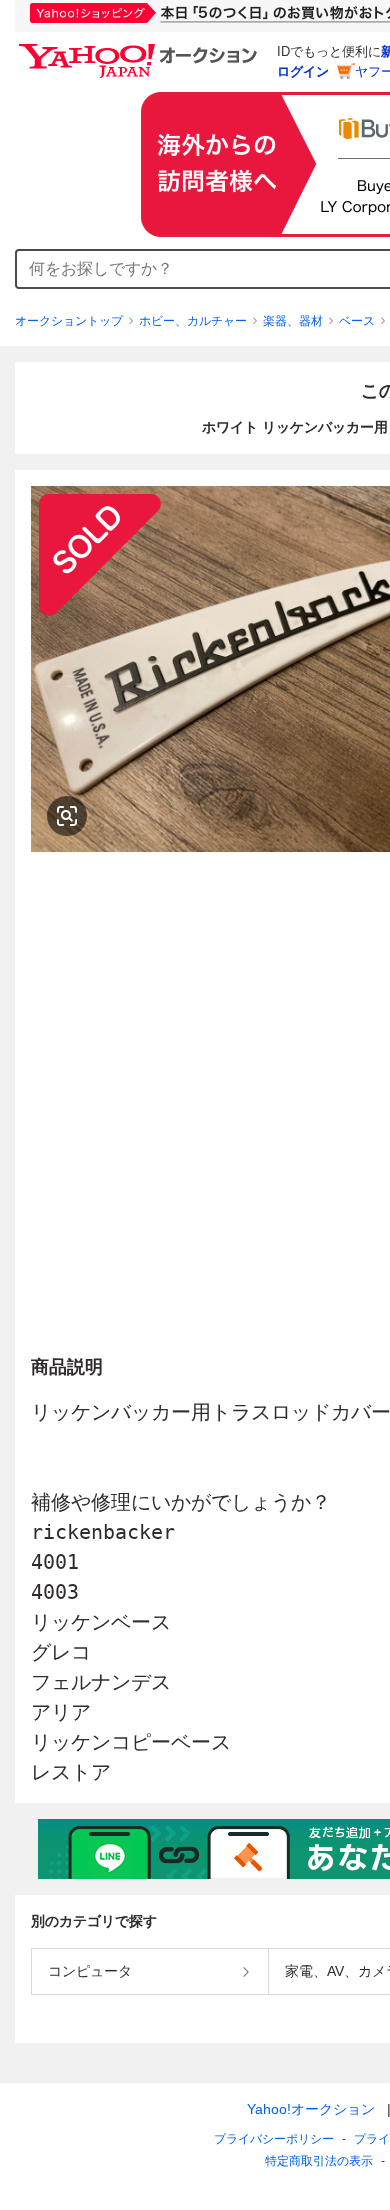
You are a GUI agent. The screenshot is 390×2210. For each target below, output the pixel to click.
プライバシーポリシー (274, 2139)
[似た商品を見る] (67, 816)
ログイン (303, 71)
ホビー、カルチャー (193, 321)
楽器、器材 (293, 321)
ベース (357, 321)
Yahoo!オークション (311, 2109)
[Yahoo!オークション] (141, 49)
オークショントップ (69, 321)
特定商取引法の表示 (319, 2161)
